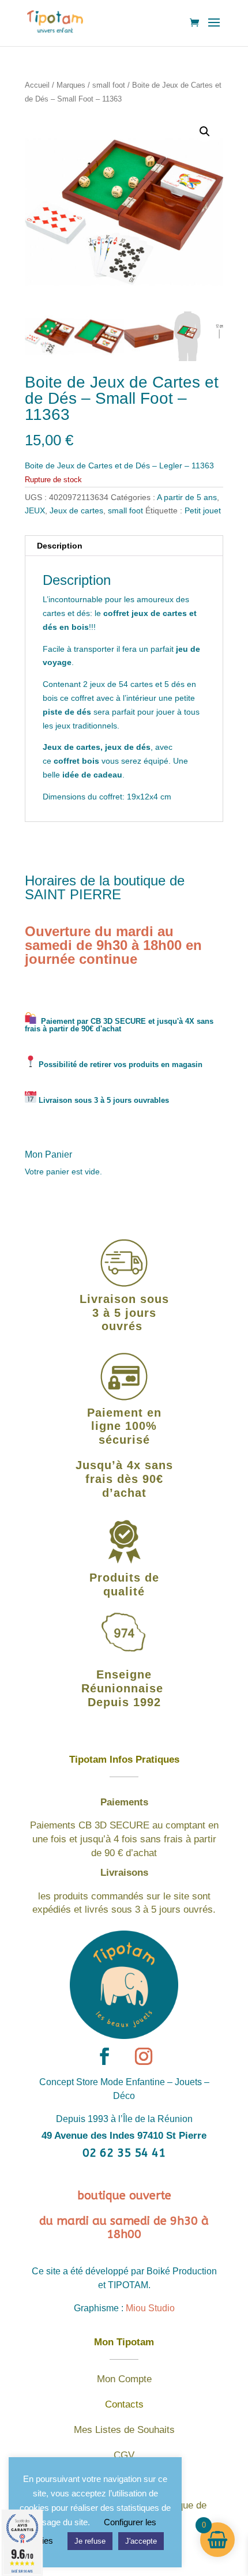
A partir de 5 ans (187, 497)
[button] (205, 132)
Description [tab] (60, 546)
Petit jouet (203, 510)
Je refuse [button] (90, 2541)
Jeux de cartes (76, 510)
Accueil (37, 85)
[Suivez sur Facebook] (104, 2056)
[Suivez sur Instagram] (144, 2056)
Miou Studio (150, 2308)
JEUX (35, 510)
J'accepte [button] (141, 2541)
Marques (71, 85)
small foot (109, 85)
